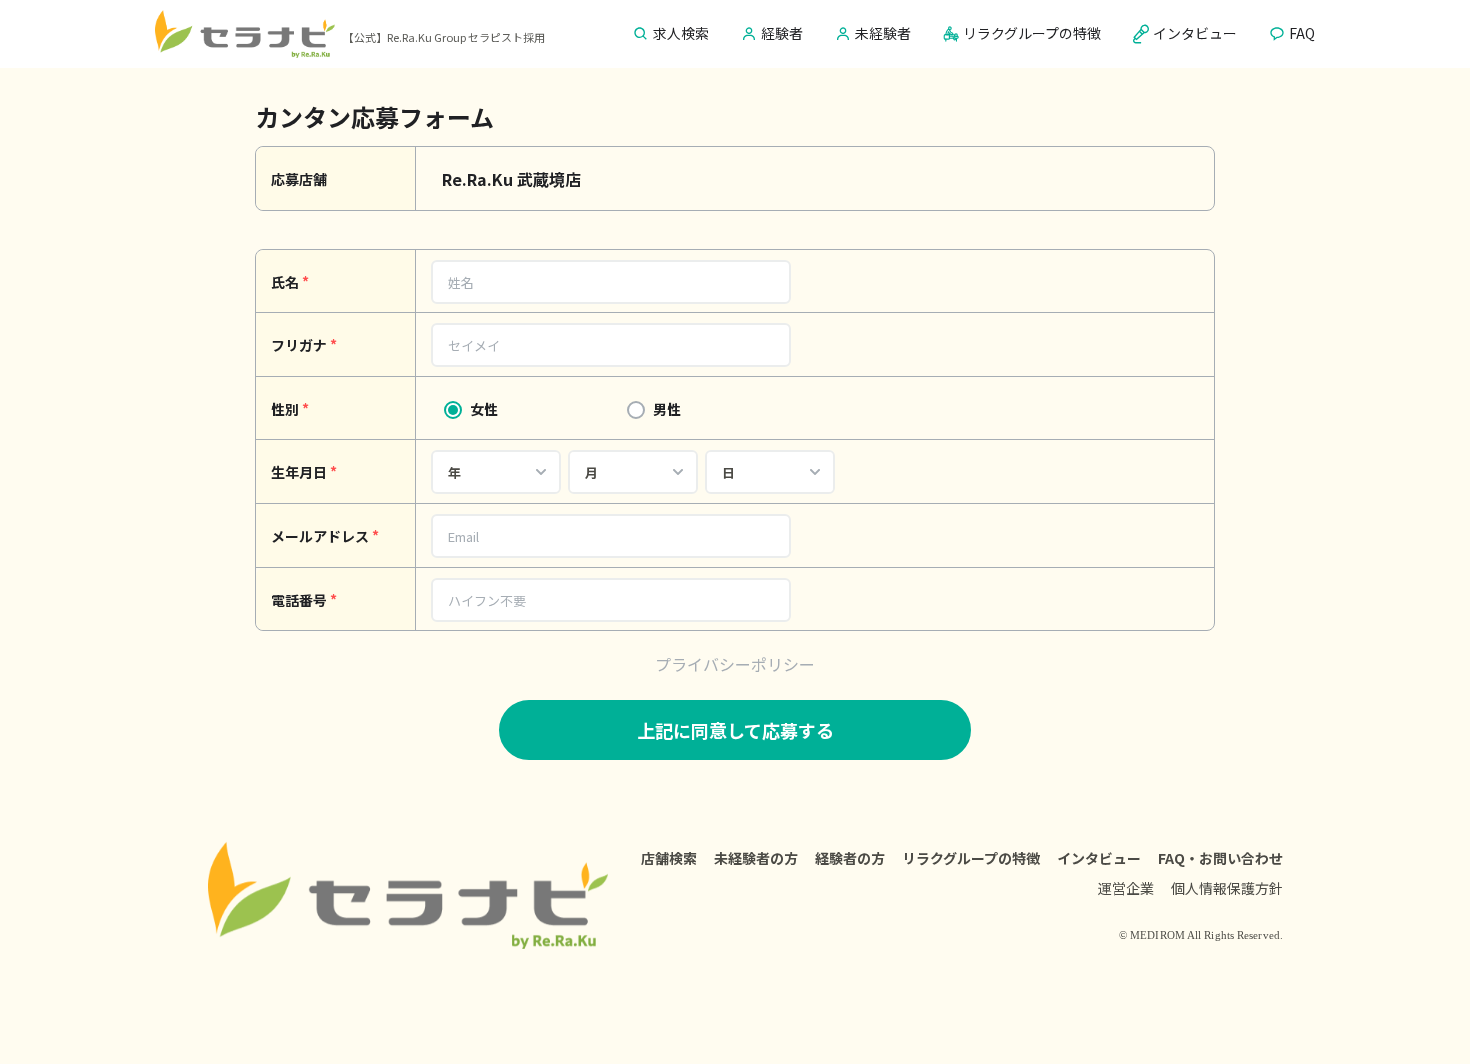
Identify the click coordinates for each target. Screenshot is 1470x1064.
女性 (484, 409)
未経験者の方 (756, 858)
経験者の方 (850, 858)
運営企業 (1126, 888)
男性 (667, 409)
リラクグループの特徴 (971, 858)
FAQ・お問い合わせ (1220, 858)
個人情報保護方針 (1227, 888)
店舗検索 (669, 858)
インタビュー (1099, 858)
